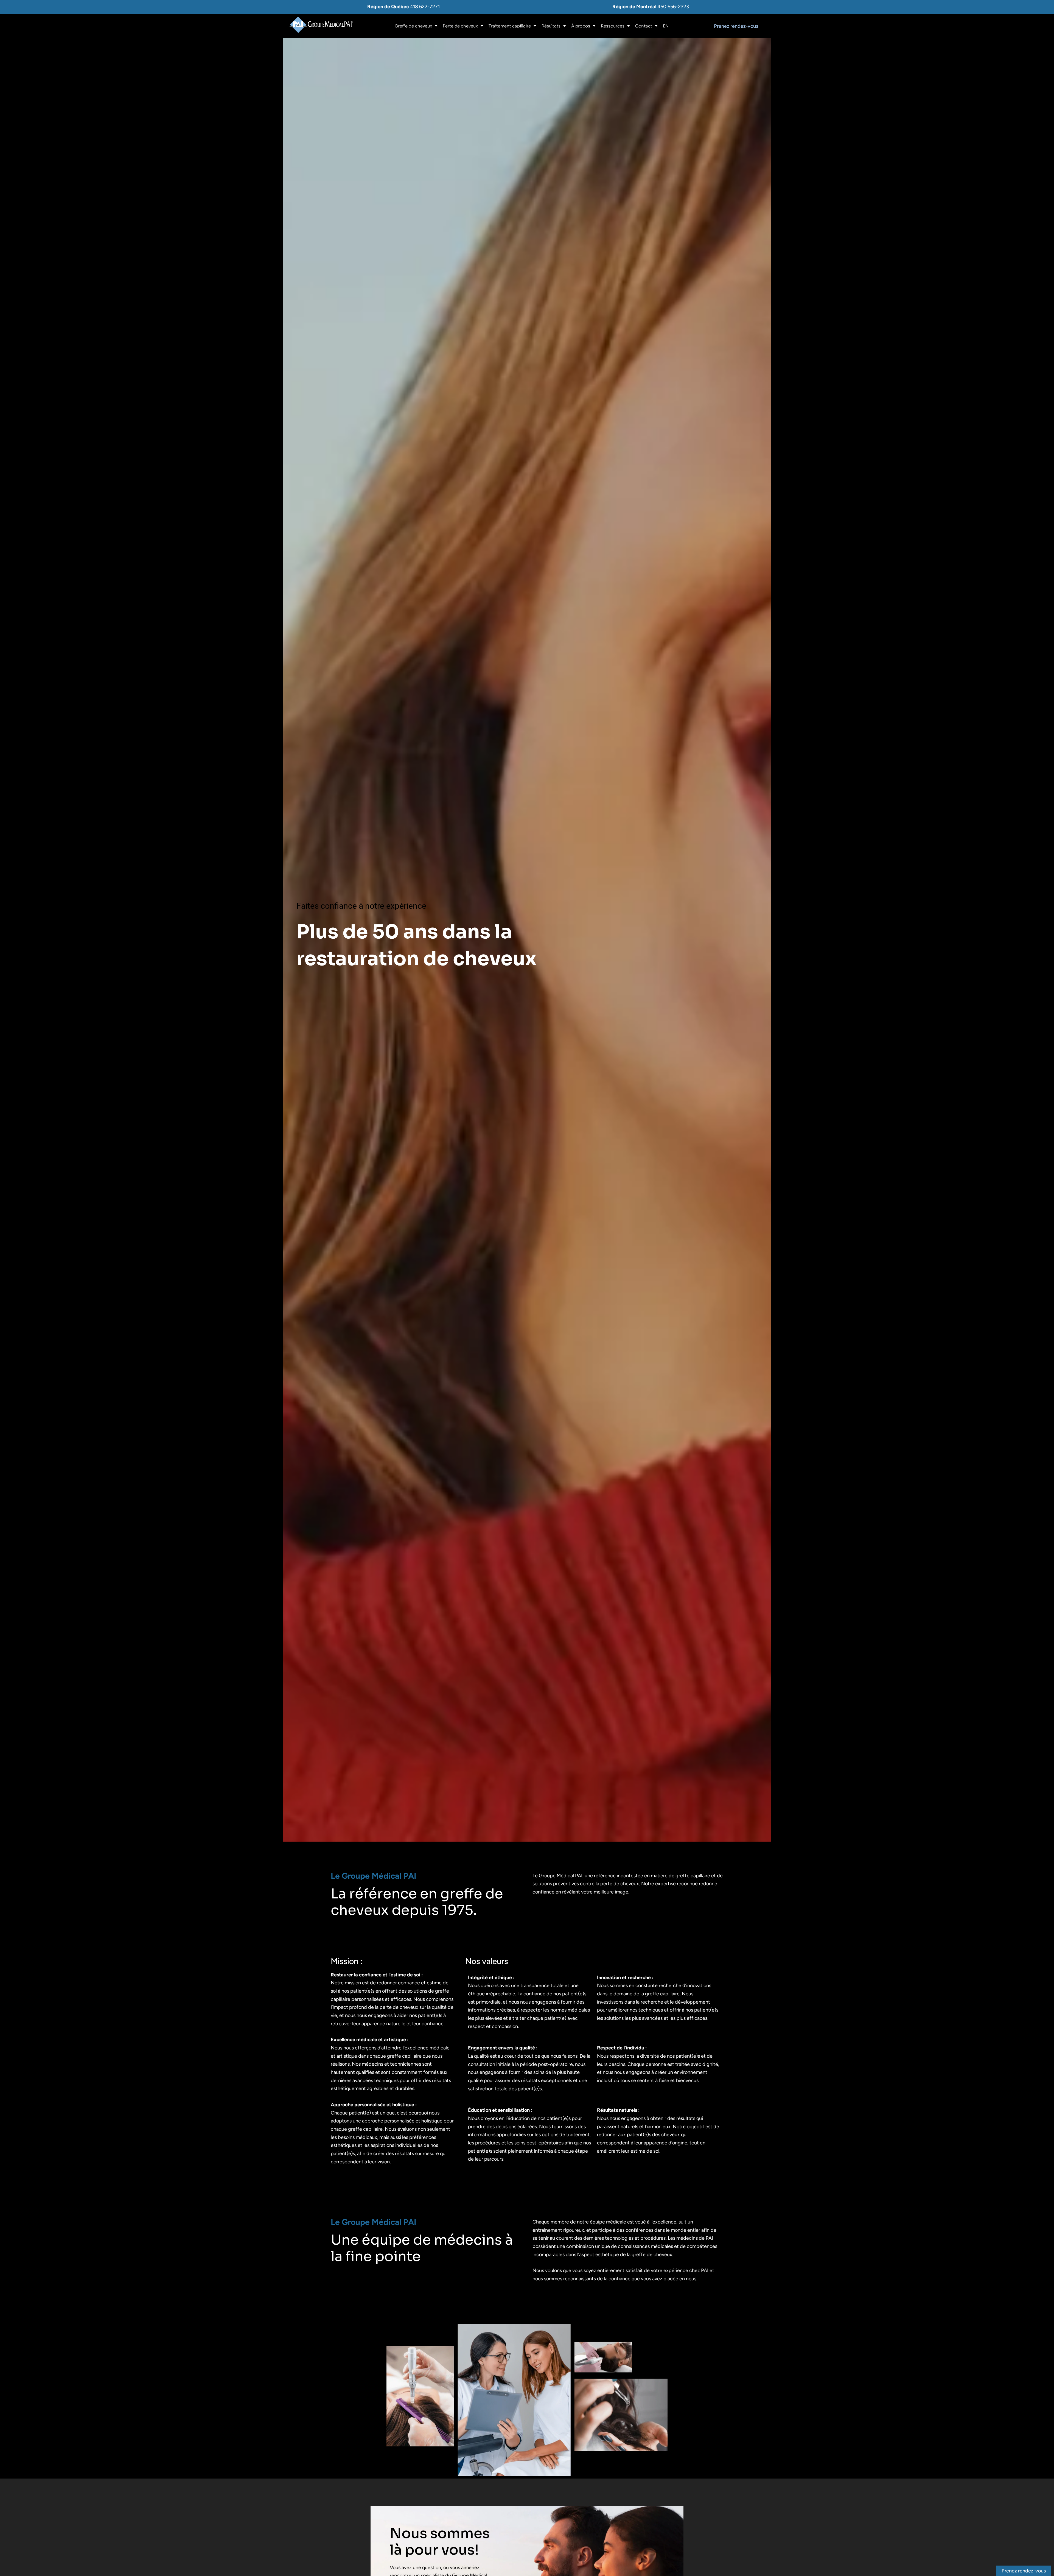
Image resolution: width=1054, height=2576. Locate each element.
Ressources (613, 26)
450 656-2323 (673, 7)
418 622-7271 (425, 7)
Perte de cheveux (460, 26)
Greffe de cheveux (413, 26)
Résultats (551, 26)
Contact (644, 26)
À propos (581, 26)
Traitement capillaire (510, 26)
